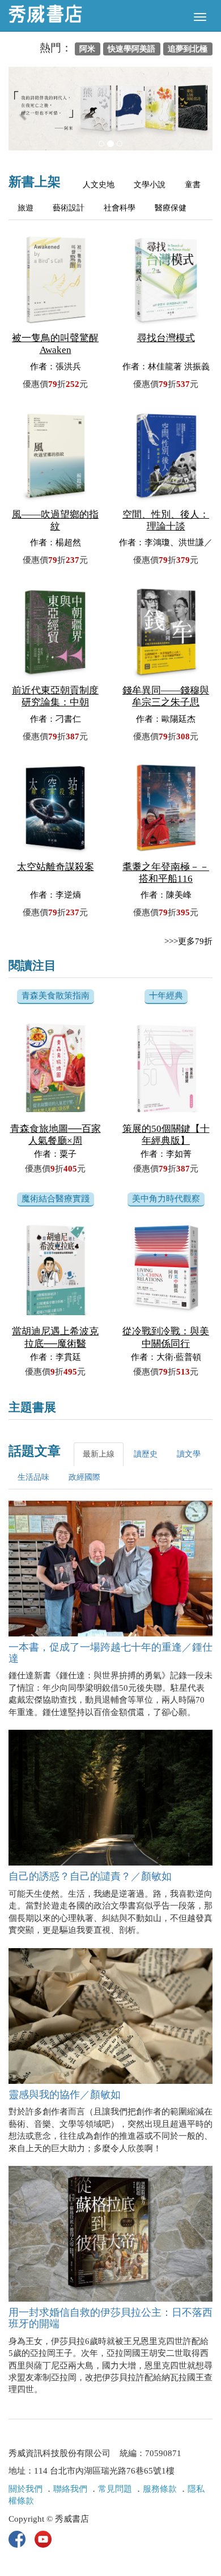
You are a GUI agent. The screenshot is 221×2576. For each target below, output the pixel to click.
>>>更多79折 (188, 941)
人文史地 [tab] (99, 185)
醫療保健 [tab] (171, 208)
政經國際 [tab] (84, 1477)
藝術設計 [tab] (69, 208)
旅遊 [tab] (25, 208)
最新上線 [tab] (99, 1454)
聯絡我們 (70, 2489)
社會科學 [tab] (120, 208)
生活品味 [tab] (33, 1477)
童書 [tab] (193, 185)
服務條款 (160, 2489)
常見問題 (115, 2489)
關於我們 (25, 2489)
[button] (24, 114)
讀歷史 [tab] (146, 1454)
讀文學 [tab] (189, 1454)
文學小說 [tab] (150, 185)
